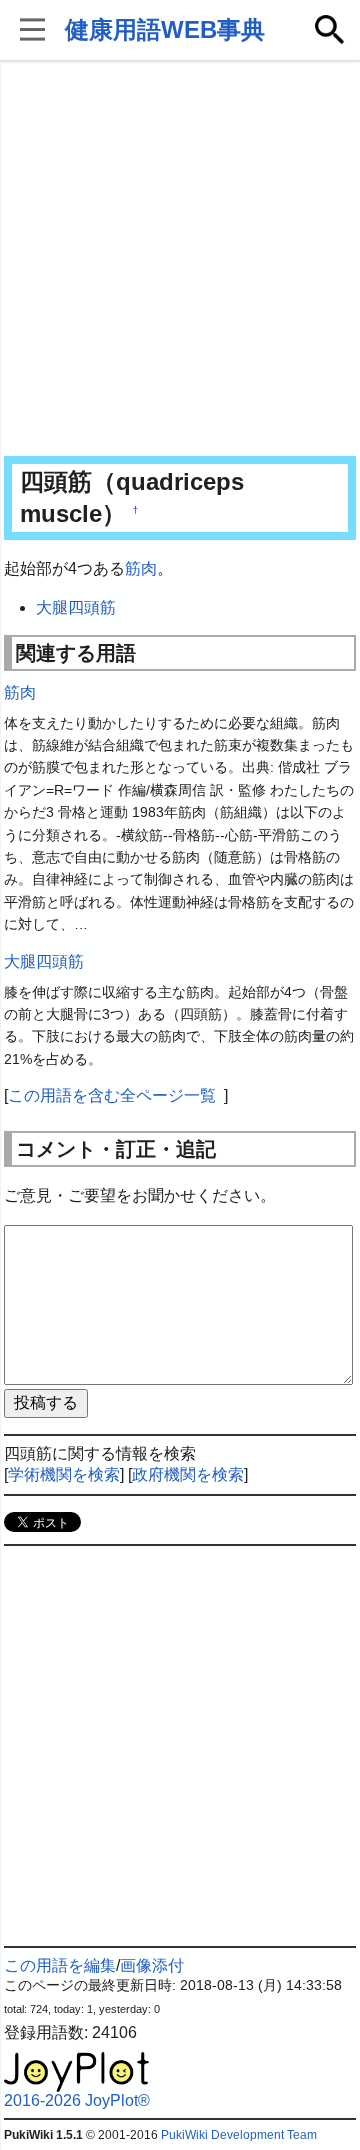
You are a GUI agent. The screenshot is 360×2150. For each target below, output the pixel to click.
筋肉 (141, 568)
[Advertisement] (180, 260)
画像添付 (152, 1965)
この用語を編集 (60, 1965)
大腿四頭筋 (76, 607)
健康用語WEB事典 (165, 29)
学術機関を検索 (64, 1474)
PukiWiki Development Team (239, 2135)
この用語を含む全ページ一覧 (112, 1095)
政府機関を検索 (188, 1474)
